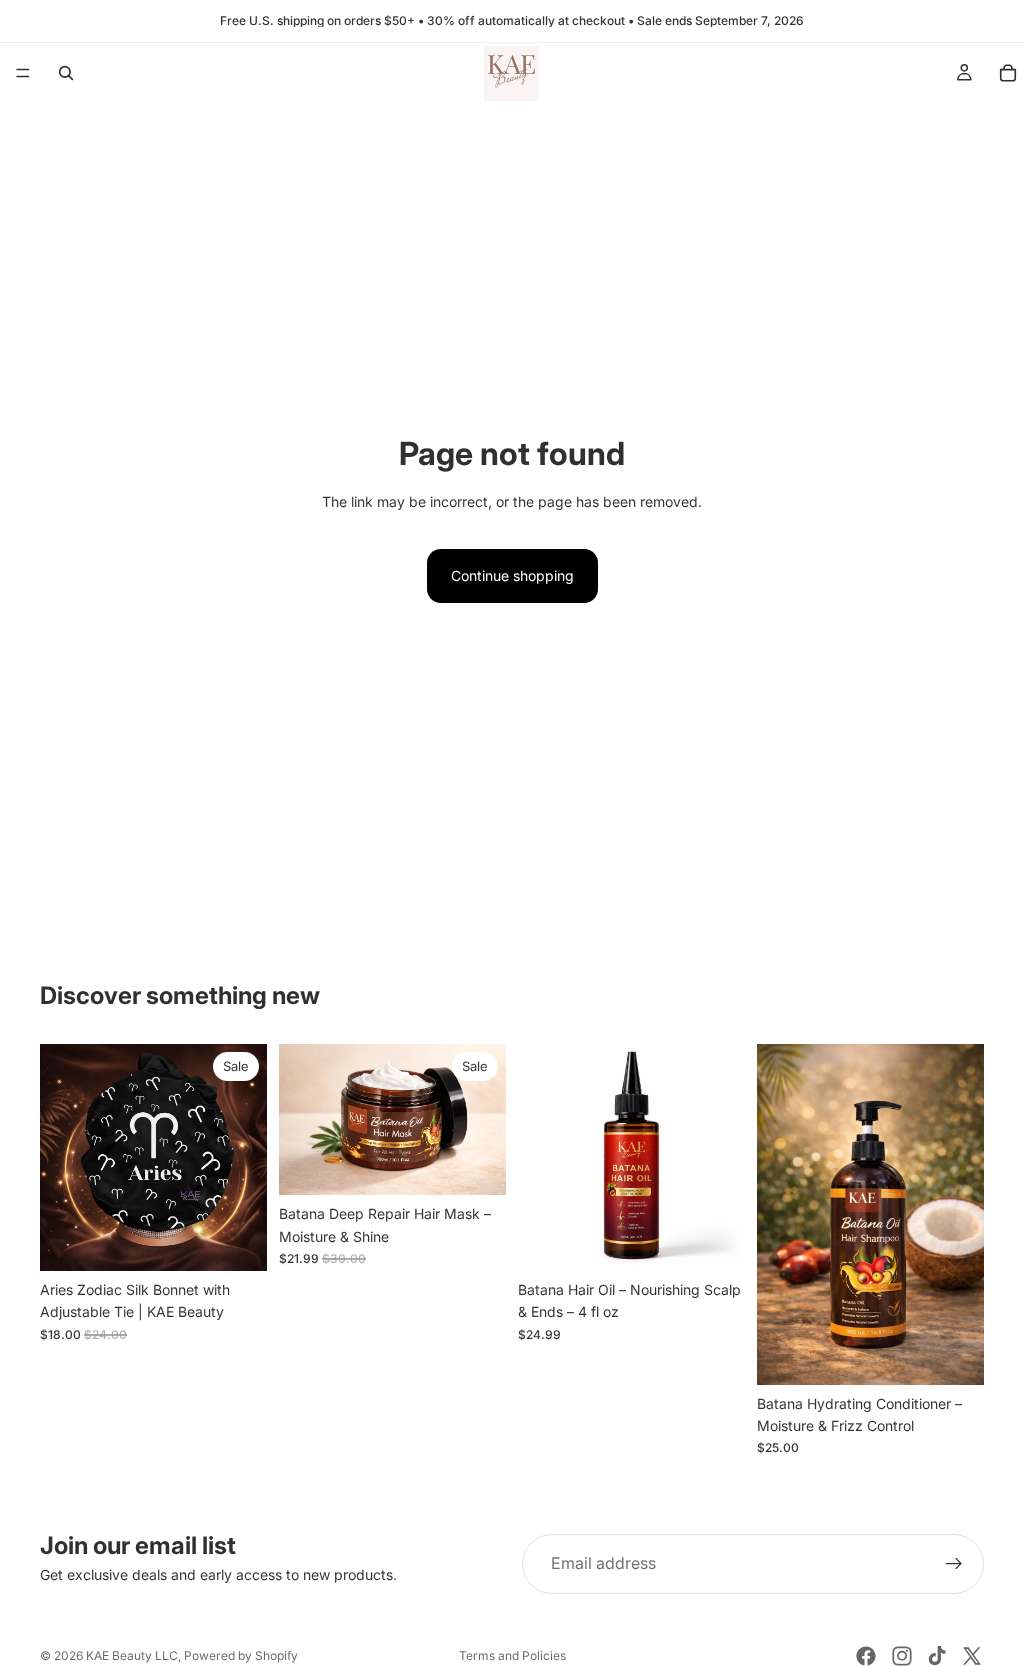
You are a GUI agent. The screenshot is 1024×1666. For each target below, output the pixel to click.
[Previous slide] (301, 1120)
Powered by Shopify (241, 1655)
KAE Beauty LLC (132, 1655)
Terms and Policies (512, 1655)
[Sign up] (954, 1564)
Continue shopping (512, 575)
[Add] (236, 1240)
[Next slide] (484, 1120)
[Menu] (23, 73)
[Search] (66, 73)
